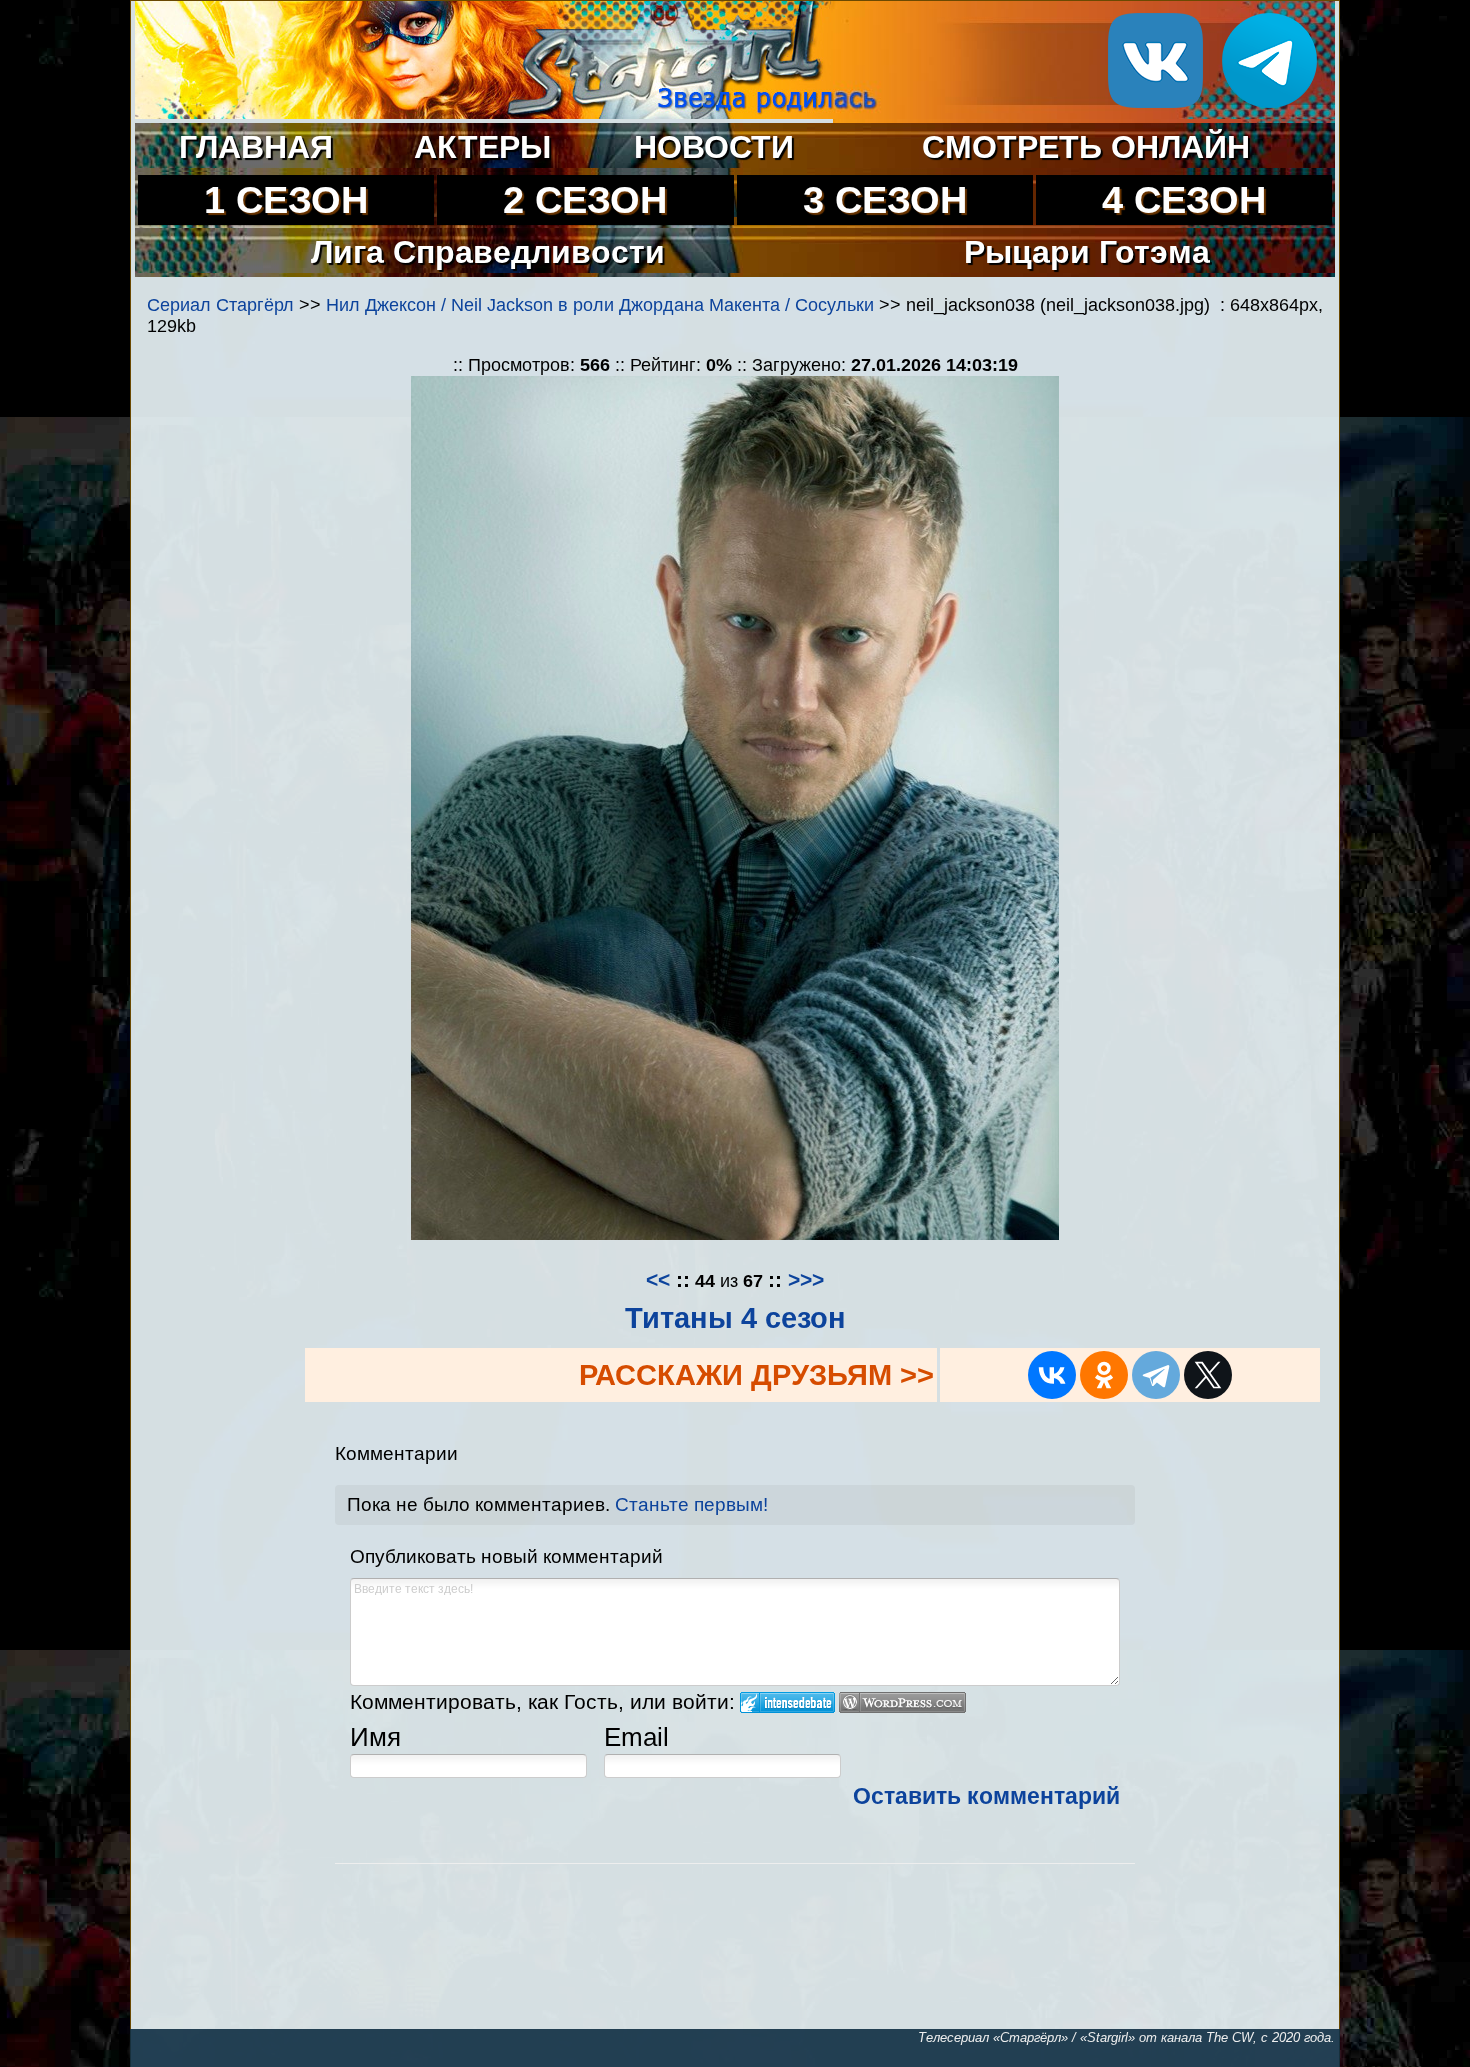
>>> (806, 1279)
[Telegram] (1156, 1375)
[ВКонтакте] (1052, 1375)
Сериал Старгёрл (220, 305)
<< (658, 1279)
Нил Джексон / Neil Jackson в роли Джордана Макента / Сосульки (600, 305)
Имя (375, 1737)
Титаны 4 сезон (735, 1318)
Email (636, 1737)
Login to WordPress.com (902, 1702)
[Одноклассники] (1104, 1375)
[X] (1208, 1375)
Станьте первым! (691, 1504)
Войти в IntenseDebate (787, 1702)
